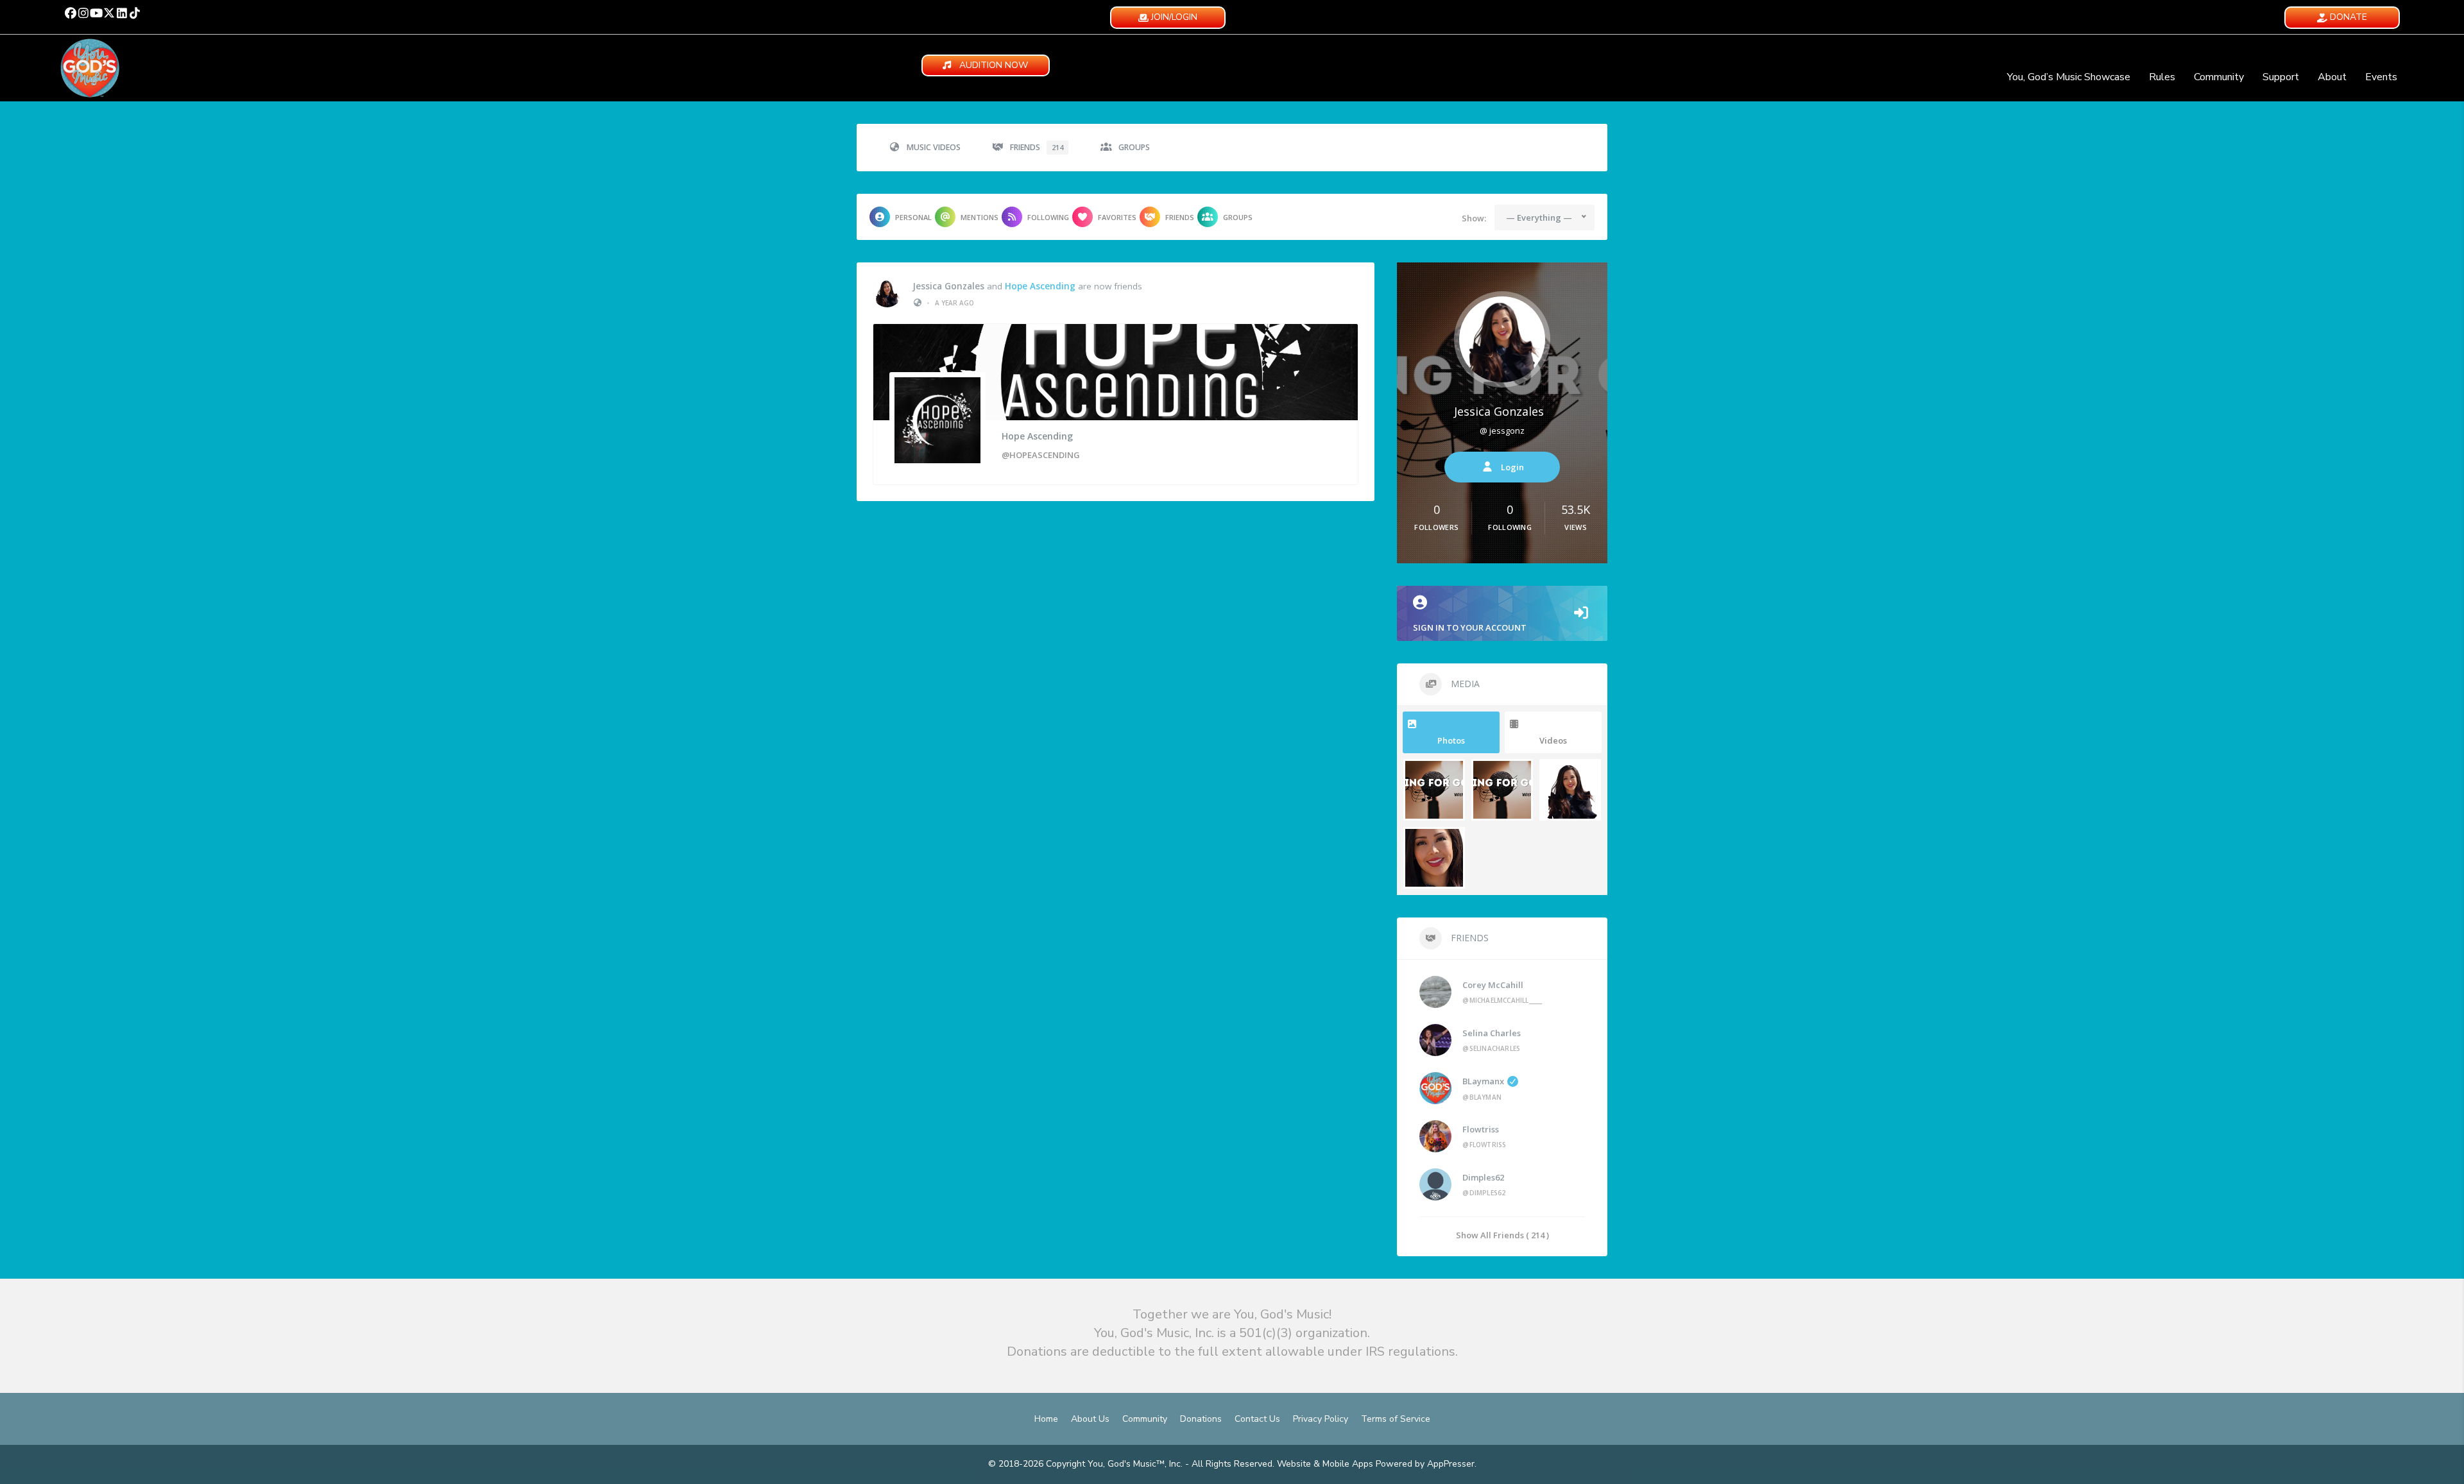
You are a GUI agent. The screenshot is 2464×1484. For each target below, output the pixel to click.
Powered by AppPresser (1425, 1464)
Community (2219, 77)
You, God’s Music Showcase (2069, 77)
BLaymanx (1483, 1081)
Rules (2162, 77)
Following (1048, 217)
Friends (1037, 147)
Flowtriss (1481, 1129)
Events (2381, 77)
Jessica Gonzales (948, 286)
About (2332, 77)
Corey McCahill (1493, 985)
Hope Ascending (1040, 286)
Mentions (980, 217)
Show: (1474, 218)
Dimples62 (1483, 1177)
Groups (1134, 147)
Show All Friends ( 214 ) (1502, 1235)
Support (2281, 77)
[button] (71, 13)
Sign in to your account (1470, 627)
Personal (913, 217)
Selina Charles (1492, 1033)
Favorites (1117, 217)
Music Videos (934, 147)
